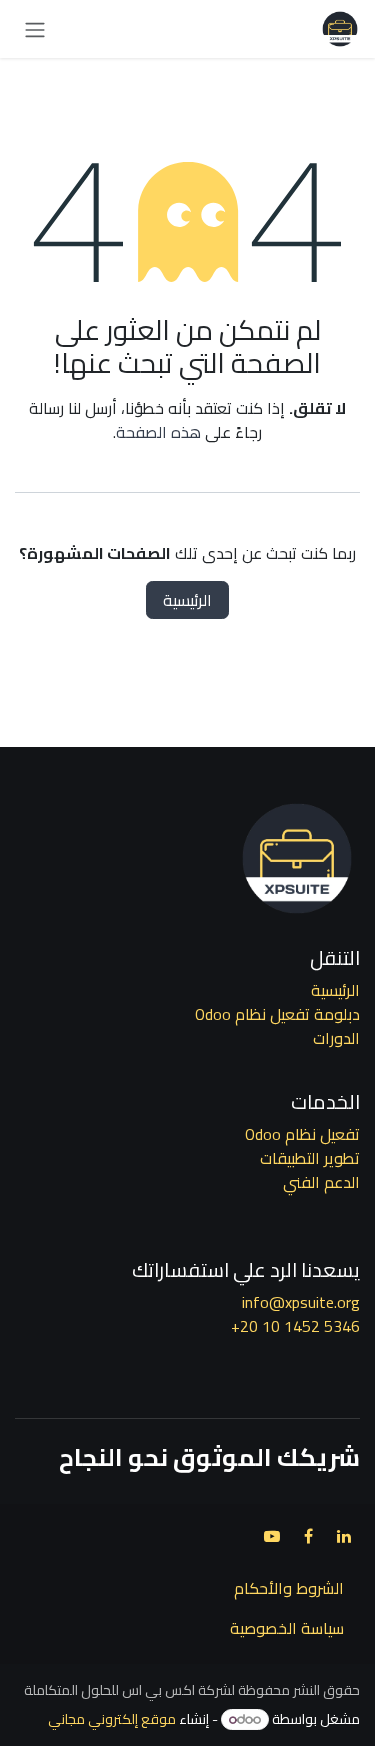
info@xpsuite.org (301, 1302)
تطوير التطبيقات (310, 1158)
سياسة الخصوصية (287, 1628)
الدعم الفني (321, 1182)
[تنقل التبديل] (35, 29)
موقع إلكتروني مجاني (112, 1719)
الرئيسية (187, 600)
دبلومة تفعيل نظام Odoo (277, 1014)
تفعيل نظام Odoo (302, 1134)
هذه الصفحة (158, 432)
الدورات (336, 1038)
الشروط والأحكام (289, 1588)
